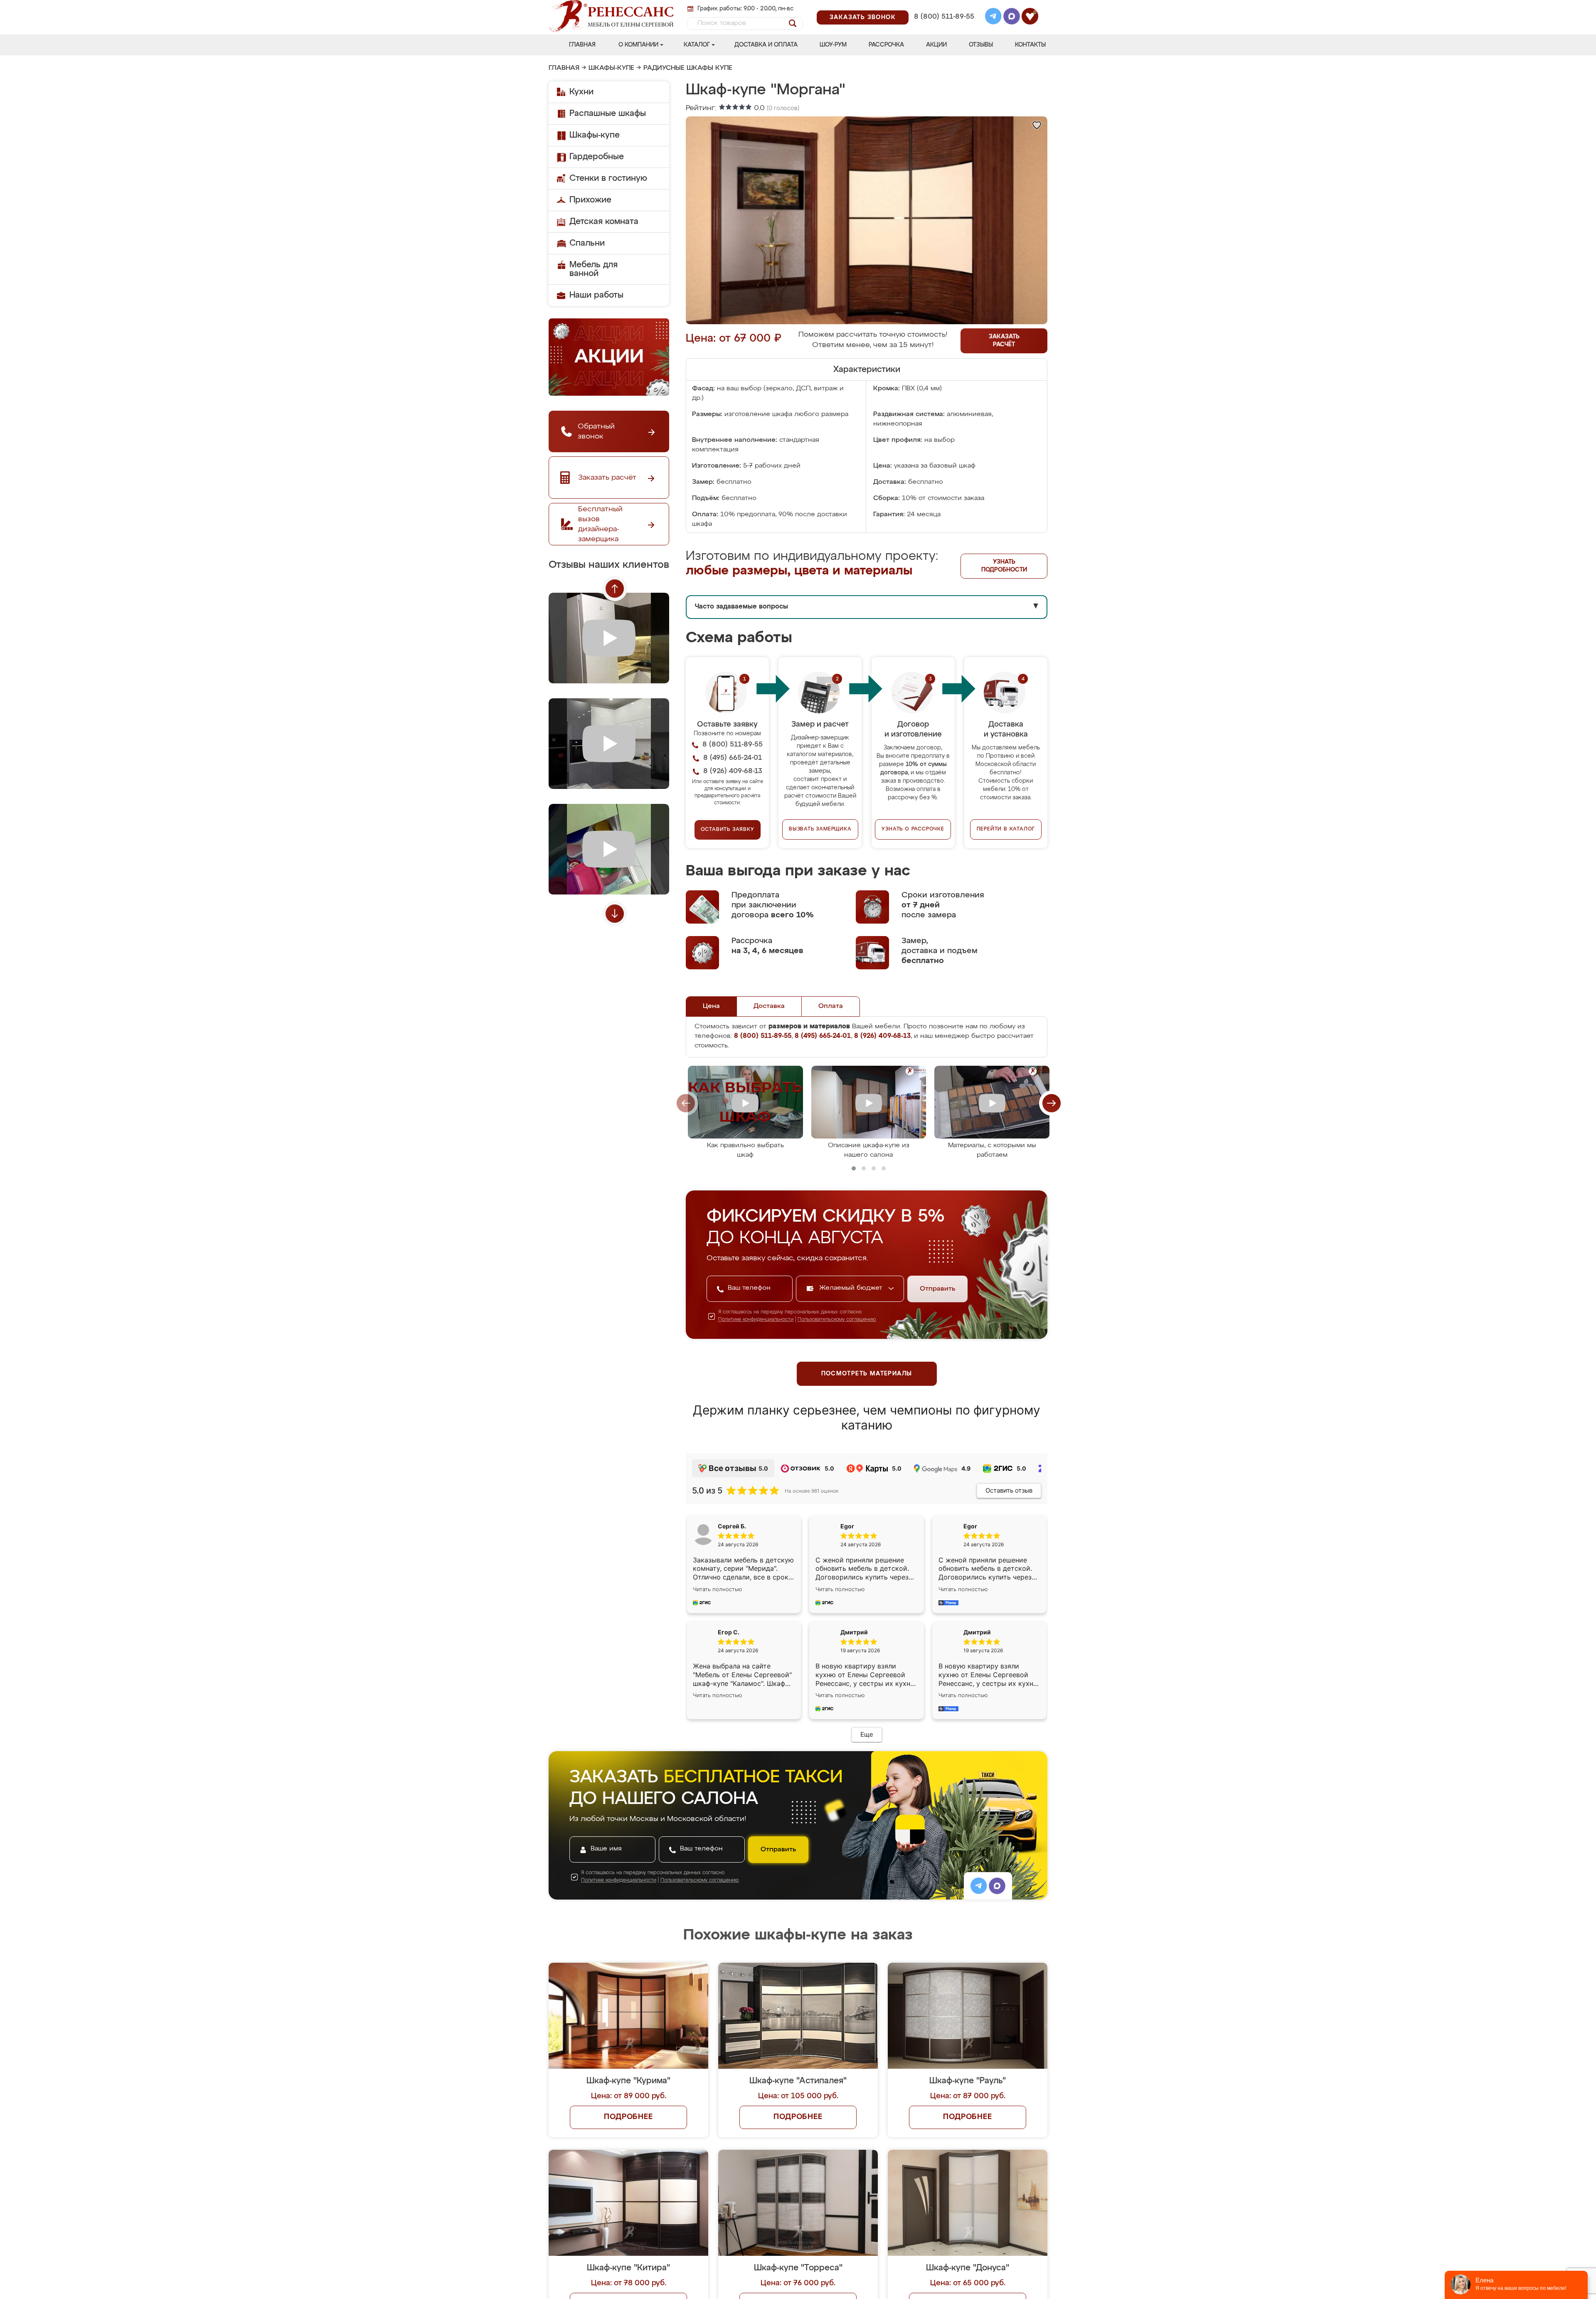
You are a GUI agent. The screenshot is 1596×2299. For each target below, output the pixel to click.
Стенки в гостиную (608, 178)
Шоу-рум (833, 45)
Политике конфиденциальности (756, 1320)
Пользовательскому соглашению (837, 1320)
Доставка (769, 1006)
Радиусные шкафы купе (688, 68)
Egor (970, 1526)
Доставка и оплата (766, 45)
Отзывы (981, 45)
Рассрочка (886, 45)
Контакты (1030, 45)
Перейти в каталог (1006, 829)
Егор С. (729, 1632)
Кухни (581, 92)
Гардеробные (597, 157)
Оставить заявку (728, 830)
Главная (582, 45)
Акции (936, 45)
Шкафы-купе (611, 68)
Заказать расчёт (1004, 341)
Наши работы (596, 295)
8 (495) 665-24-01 (943, 6)
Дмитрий (977, 1632)
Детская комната (604, 222)
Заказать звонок (863, 17)
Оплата (831, 1006)
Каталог (697, 45)
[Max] (1012, 17)
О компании (638, 45)
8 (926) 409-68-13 (943, 28)
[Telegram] (993, 17)
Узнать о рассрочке (913, 829)
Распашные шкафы (608, 113)
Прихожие (590, 200)
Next (615, 914)
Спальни (587, 243)
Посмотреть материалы (867, 1374)
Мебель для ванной (594, 269)
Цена (711, 1006)
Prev (615, 589)
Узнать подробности (1004, 566)
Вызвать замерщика (820, 829)
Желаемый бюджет (852, 1288)
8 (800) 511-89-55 (944, 17)
